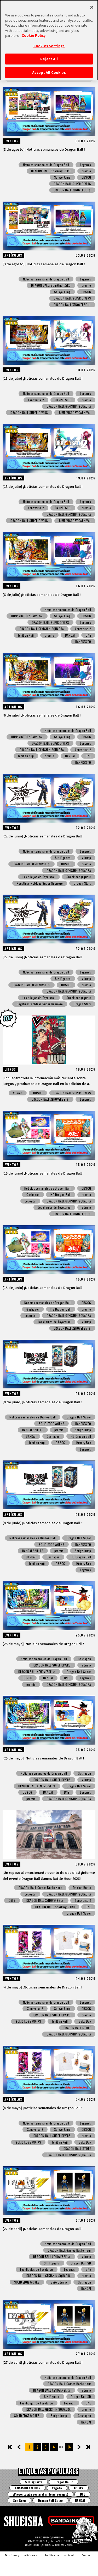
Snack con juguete (79, 877)
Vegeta (57, 2488)
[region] (49, 40)
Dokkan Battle (82, 1888)
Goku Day (85, 2021)
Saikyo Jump (62, 177)
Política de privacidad (59, 2555)
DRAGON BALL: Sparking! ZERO (51, 171)
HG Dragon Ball (60, 1195)
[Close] (92, 7)
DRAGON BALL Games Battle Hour (40, 1888)
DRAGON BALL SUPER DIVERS (72, 184)
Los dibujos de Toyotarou (39, 877)
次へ (76, 2447)
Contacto (88, 2555)
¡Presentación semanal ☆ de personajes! (41, 2494)
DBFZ (12, 1900)
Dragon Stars (82, 883)
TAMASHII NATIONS (28, 2488)
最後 (88, 2447)
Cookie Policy (34, 35)
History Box (84, 1443)
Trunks (78, 2488)
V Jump (86, 858)
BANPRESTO (63, 400)
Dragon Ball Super (79, 1417)
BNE (88, 635)
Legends (85, 165)
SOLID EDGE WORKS (51, 1424)
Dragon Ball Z (64, 2482)
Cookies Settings (49, 46)
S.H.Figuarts (63, 858)
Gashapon (33, 1195)
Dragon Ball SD (81, 2263)
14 (69, 2447)
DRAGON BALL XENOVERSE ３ (72, 190)
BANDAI (70, 635)
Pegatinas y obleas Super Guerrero (40, 883)
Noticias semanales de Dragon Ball (46, 165)
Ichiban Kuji (26, 635)
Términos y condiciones (21, 2555)
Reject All (49, 59)
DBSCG (86, 177)
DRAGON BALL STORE (77, 2028)
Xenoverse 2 (36, 400)
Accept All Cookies (49, 72)
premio (86, 171)
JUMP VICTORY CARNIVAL (75, 412)
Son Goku (19, 2500)
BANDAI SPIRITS (33, 1430)
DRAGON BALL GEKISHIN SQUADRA (69, 406)
